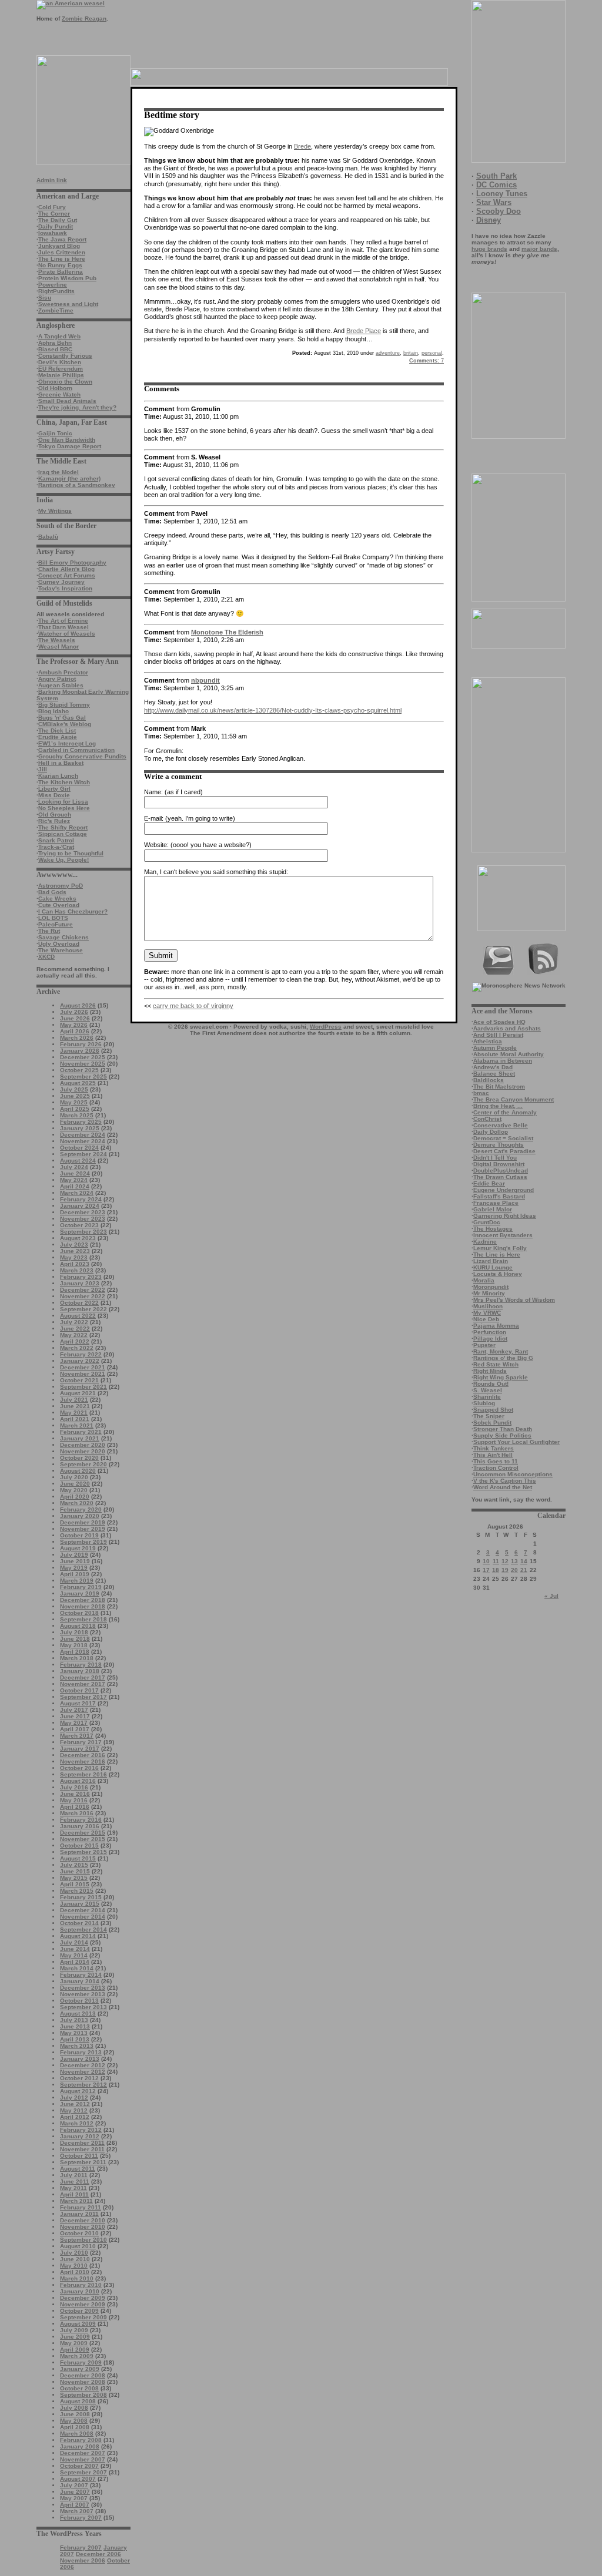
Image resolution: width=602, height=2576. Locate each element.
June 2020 (75, 1484)
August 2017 (78, 1703)
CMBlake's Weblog (65, 724)
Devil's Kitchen (60, 362)
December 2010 (83, 2220)
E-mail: (154, 818)
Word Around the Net (503, 1487)
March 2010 (77, 2278)
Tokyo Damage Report (70, 446)
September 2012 (83, 2085)
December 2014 (83, 1910)
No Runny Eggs (60, 265)
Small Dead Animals (67, 401)
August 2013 (78, 2014)
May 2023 (74, 1257)
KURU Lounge (493, 1267)
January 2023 (80, 1283)
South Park (496, 176)
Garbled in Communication (76, 750)
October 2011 (79, 2156)
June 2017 (75, 1716)
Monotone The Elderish (227, 632)
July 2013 (74, 2020)
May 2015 (74, 1878)
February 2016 (81, 1820)
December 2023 (83, 1212)
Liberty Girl (54, 789)
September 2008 (83, 2395)
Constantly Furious (65, 356)
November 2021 (83, 1374)
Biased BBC (55, 349)
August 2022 (78, 1316)
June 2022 (75, 1329)
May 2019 (74, 1568)
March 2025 (77, 1115)
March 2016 (77, 1813)
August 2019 (78, 1548)
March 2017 (77, 1736)
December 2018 (83, 1600)
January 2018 (80, 1671)
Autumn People (495, 1048)
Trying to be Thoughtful (71, 853)
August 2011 (78, 2169)
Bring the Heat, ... (498, 1106)
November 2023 (83, 1219)
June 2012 (75, 2104)
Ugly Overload (59, 944)
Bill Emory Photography (72, 562)
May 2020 (74, 1490)
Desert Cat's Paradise (504, 1151)
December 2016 (83, 1755)
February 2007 (81, 2518)
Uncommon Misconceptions (513, 1474)
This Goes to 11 (496, 1461)
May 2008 (74, 2421)
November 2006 (83, 2560)
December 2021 (83, 1367)
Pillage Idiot (490, 1339)
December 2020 (83, 1445)
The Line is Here (62, 259)
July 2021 (74, 1400)
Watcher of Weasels (67, 634)
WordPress (326, 1027)
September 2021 (83, 1387)
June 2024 (75, 1173)
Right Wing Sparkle (501, 1377)
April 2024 (75, 1186)
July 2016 (74, 1787)
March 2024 (77, 1193)
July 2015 (74, 1865)
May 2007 (74, 2498)
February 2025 (81, 1122)
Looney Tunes (502, 194)
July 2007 (74, 2485)
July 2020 (74, 1477)
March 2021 (77, 1425)
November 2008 (83, 2382)
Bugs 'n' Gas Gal (62, 718)
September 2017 (83, 1697)
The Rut (49, 931)
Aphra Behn (55, 343)
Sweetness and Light (68, 304)
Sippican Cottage (63, 834)
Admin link (52, 180)
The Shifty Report (63, 827)
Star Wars (494, 202)
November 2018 (83, 1606)
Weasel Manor (58, 646)
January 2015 (80, 1904)
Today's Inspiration (65, 588)
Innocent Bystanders (503, 1235)
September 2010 (83, 2240)
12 (505, 1561)
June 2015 (75, 1871)
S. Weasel (488, 1390)
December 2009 (83, 2298)
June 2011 (75, 2182)
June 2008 (75, 2414)
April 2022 (75, 1341)
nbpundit (205, 680)
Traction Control (496, 1468)
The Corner (54, 214)
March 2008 (77, 2434)
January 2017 (80, 1749)
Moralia (484, 1280)
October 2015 (79, 1845)
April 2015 (75, 1884)
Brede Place (364, 331)
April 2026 (75, 1031)
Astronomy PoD (61, 886)
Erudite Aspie (58, 737)
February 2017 (81, 1742)
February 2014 (81, 1975)
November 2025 (83, 1064)
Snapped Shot (493, 1410)
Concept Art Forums (67, 575)
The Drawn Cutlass (500, 1177)
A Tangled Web (59, 336)
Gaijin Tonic (55, 433)
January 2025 (80, 1128)
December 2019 (83, 1522)
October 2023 (79, 1225)
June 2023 (75, 1251)
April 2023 (75, 1264)
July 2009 (74, 2330)
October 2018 (79, 1613)
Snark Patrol (56, 840)
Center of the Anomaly (505, 1112)
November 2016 (83, 1761)
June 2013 (75, 2026)
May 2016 (74, 1800)
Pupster (484, 1345)
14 (524, 1561)
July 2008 (74, 2408)
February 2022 (81, 1354)
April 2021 (75, 1419)
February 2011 (81, 2207)
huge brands (489, 249)
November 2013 (83, 1994)
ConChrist (487, 1119)
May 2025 (74, 1102)
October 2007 (79, 2466)
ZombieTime (56, 310)
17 (486, 1570)
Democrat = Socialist (503, 1138)
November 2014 (83, 1917)
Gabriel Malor (493, 1209)
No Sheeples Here (64, 808)
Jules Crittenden (62, 252)
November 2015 (83, 1839)
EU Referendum (61, 369)
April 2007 (75, 2505)
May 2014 (74, 1955)
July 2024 (74, 1167)
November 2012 (83, 2072)
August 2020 (78, 1471)
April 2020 (75, 1497)
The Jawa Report (62, 239)
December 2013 (83, 1988)
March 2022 (77, 1348)
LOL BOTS (53, 918)
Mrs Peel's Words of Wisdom (514, 1300)
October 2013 (79, 2001)
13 (514, 1561)
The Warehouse (61, 950)
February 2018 (81, 1665)
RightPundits (56, 291)
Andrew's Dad (493, 1067)
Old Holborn (55, 388)
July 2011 (74, 2175)
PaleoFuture (56, 924)
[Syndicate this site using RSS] (544, 973)
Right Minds (490, 1371)
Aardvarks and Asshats (507, 1028)
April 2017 (75, 1729)
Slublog (484, 1403)
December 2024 (83, 1135)
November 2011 (82, 2149)
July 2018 (74, 1632)
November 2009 (83, 2304)
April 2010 (75, 2272)
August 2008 (78, 2401)
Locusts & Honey (498, 1274)
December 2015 (83, 1833)
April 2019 (75, 1574)
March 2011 (76, 2201)
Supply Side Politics (502, 1435)
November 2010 (83, 2227)
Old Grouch (55, 815)
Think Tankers (494, 1448)
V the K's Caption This (505, 1481)
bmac (481, 1093)
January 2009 (80, 2369)
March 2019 (77, 1581)
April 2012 (75, 2117)
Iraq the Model (58, 472)
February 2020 (81, 1509)
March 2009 (77, 2356)
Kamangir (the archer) (69, 478)
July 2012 (74, 2098)
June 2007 (75, 2492)
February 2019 (81, 1587)
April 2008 (75, 2427)
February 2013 (81, 2052)
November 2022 (83, 1296)
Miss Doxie (54, 795)
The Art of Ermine (63, 621)
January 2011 (79, 2214)
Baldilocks (489, 1080)
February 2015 (81, 1897)
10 (486, 1561)
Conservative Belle (501, 1125)
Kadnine (485, 1242)
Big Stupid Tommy (64, 705)
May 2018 (74, 1645)
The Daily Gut (58, 220)
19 (505, 1570)
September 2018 (83, 1619)
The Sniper (489, 1416)
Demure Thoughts (499, 1145)
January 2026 (80, 1051)
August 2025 (78, 1083)
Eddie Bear (489, 1183)
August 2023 (78, 1238)
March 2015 (77, 1891)
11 (496, 1561)
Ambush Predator (63, 672)
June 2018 (75, 1639)
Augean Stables (61, 685)
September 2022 (83, 1309)
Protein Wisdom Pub (67, 278)
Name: (153, 792)
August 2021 (78, 1393)
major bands (539, 249)
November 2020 (83, 1451)
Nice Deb (486, 1319)
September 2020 (83, 1464)
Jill (43, 769)
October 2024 (79, 1148)
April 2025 (75, 1109)
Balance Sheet (494, 1074)
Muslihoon (488, 1306)
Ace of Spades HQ (499, 1022)
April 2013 (75, 2039)
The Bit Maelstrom (499, 1087)
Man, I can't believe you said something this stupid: (216, 872)
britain (411, 353)
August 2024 (78, 1161)
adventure (388, 353)
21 (524, 1570)
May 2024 (74, 1180)
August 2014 (78, 1936)
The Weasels (57, 640)
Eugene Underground (504, 1190)
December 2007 (83, 2453)
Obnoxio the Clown (65, 382)
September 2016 (83, 1774)
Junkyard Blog (59, 246)
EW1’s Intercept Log (67, 743)
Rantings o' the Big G (503, 1358)
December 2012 (83, 2065)
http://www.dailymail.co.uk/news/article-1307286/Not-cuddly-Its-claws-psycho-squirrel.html (273, 710)
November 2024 (83, 1141)
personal (432, 353)
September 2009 (83, 2317)
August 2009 (78, 2324)
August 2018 (78, 1626)
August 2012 (78, 2091)
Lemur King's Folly (500, 1248)
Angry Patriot (57, 679)
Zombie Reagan (84, 19)
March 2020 (77, 1503)
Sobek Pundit (492, 1423)
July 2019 (74, 1555)
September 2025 (83, 1077)
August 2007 (78, 2479)
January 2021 (80, 1438)
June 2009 (75, 2337)
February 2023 (81, 1277)
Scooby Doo (499, 211)
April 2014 (75, 1962)
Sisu (45, 298)
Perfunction (490, 1332)
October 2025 (79, 1070)
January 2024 (80, 1206)
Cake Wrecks (57, 899)
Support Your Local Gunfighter (516, 1442)
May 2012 (74, 2110)
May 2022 (74, 1335)
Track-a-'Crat (56, 847)
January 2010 (80, 2291)
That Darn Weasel (63, 627)
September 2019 (83, 1542)
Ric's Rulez (54, 821)
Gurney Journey (61, 582)
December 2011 (82, 2143)
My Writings (55, 511)
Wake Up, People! (63, 860)
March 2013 (77, 2046)
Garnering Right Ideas (505, 1216)
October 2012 (79, 2078)
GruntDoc (487, 1222)
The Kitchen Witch (64, 782)
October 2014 (79, 1923)
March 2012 (77, 2123)
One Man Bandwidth (67, 440)
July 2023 (74, 1245)
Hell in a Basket (61, 763)
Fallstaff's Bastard (499, 1196)
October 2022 (79, 1303)
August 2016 (78, 1781)
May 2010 (74, 2266)
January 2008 (80, 2446)
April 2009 (75, 2350)
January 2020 (80, 1516)
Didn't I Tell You (495, 1158)
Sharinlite (487, 1397)
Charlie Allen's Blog (66, 569)
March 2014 (77, 1968)
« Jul (551, 1596)
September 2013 (83, 2007)
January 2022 (80, 1361)
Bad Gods (52, 892)
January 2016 (80, 1826)
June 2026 (75, 1018)
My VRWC (487, 1313)
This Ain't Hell (493, 1455)
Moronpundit (491, 1287)
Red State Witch (496, 1364)
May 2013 (74, 2033)
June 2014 (75, 1949)
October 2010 (79, 2233)
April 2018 (75, 1652)
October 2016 (79, 1768)
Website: (156, 845)
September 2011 (83, 2162)
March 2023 (77, 1270)
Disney (489, 220)
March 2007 (77, 2511)
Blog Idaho (53, 711)
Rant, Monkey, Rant (501, 1351)
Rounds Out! (491, 1384)
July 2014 (74, 1942)
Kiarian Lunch (58, 776)
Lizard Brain (491, 1261)
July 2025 (74, 1089)
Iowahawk (53, 233)
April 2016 (75, 1807)
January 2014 (80, 1981)
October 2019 (79, 1535)
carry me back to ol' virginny (193, 1006)
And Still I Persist (498, 1035)
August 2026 (78, 1005)
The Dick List (57, 731)
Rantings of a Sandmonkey (77, 485)
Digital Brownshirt (499, 1164)
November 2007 (83, 2459)
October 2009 (79, 2311)
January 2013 (80, 2059)
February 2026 (81, 1044)
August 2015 (78, 1858)
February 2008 (81, 2440)
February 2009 (81, 2362)
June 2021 (75, 1406)
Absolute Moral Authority (509, 1054)
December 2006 (98, 2554)
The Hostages (493, 1229)
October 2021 (79, 1380)
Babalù (48, 537)
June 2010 (75, 2259)
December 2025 (83, 1057)
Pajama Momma (496, 1326)
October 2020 (79, 1458)
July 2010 (74, 2253)
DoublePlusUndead (501, 1171)
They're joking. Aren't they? (77, 407)
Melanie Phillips (61, 375)
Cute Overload (59, 905)
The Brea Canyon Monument (514, 1099)
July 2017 (74, 1710)
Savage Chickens (63, 937)
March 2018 (77, 1658)
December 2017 (83, 1677)
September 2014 (83, 1930)
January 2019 (80, 1593)
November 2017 (83, 1684)
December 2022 (83, 1290)
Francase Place (496, 1203)
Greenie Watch (59, 394)
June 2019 (75, 1561)
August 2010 (78, 2246)
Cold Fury (52, 207)
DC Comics (496, 185)
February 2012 (81, 2130)
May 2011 (73, 2188)
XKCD (46, 957)
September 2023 (83, 1232)
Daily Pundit (56, 226)
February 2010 (81, 2285)
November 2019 (83, 1529)
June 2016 (75, 1794)
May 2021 (74, 1413)
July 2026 (74, 1012)
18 (496, 1570)
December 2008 (83, 2375)
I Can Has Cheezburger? (73, 911)
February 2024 (81, 1199)
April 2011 (74, 2194)
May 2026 (74, 1025)
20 (514, 1570)
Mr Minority (489, 1293)
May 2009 (74, 2343)
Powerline (53, 285)
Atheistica (488, 1041)
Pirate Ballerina (61, 272)
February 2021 (81, 1432)
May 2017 (74, 1723)
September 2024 (83, 1154)
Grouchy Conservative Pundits (82, 756)
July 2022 (74, 1322)
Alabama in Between (503, 1061)
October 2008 (79, 2388)
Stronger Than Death (503, 1429)
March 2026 (77, 1038)
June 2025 (75, 1096)
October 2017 (79, 1690)
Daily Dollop (491, 1132)
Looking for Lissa (63, 802)
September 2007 (83, 2472)
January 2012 (80, 2136)
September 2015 (83, 1852)
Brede (302, 146)
